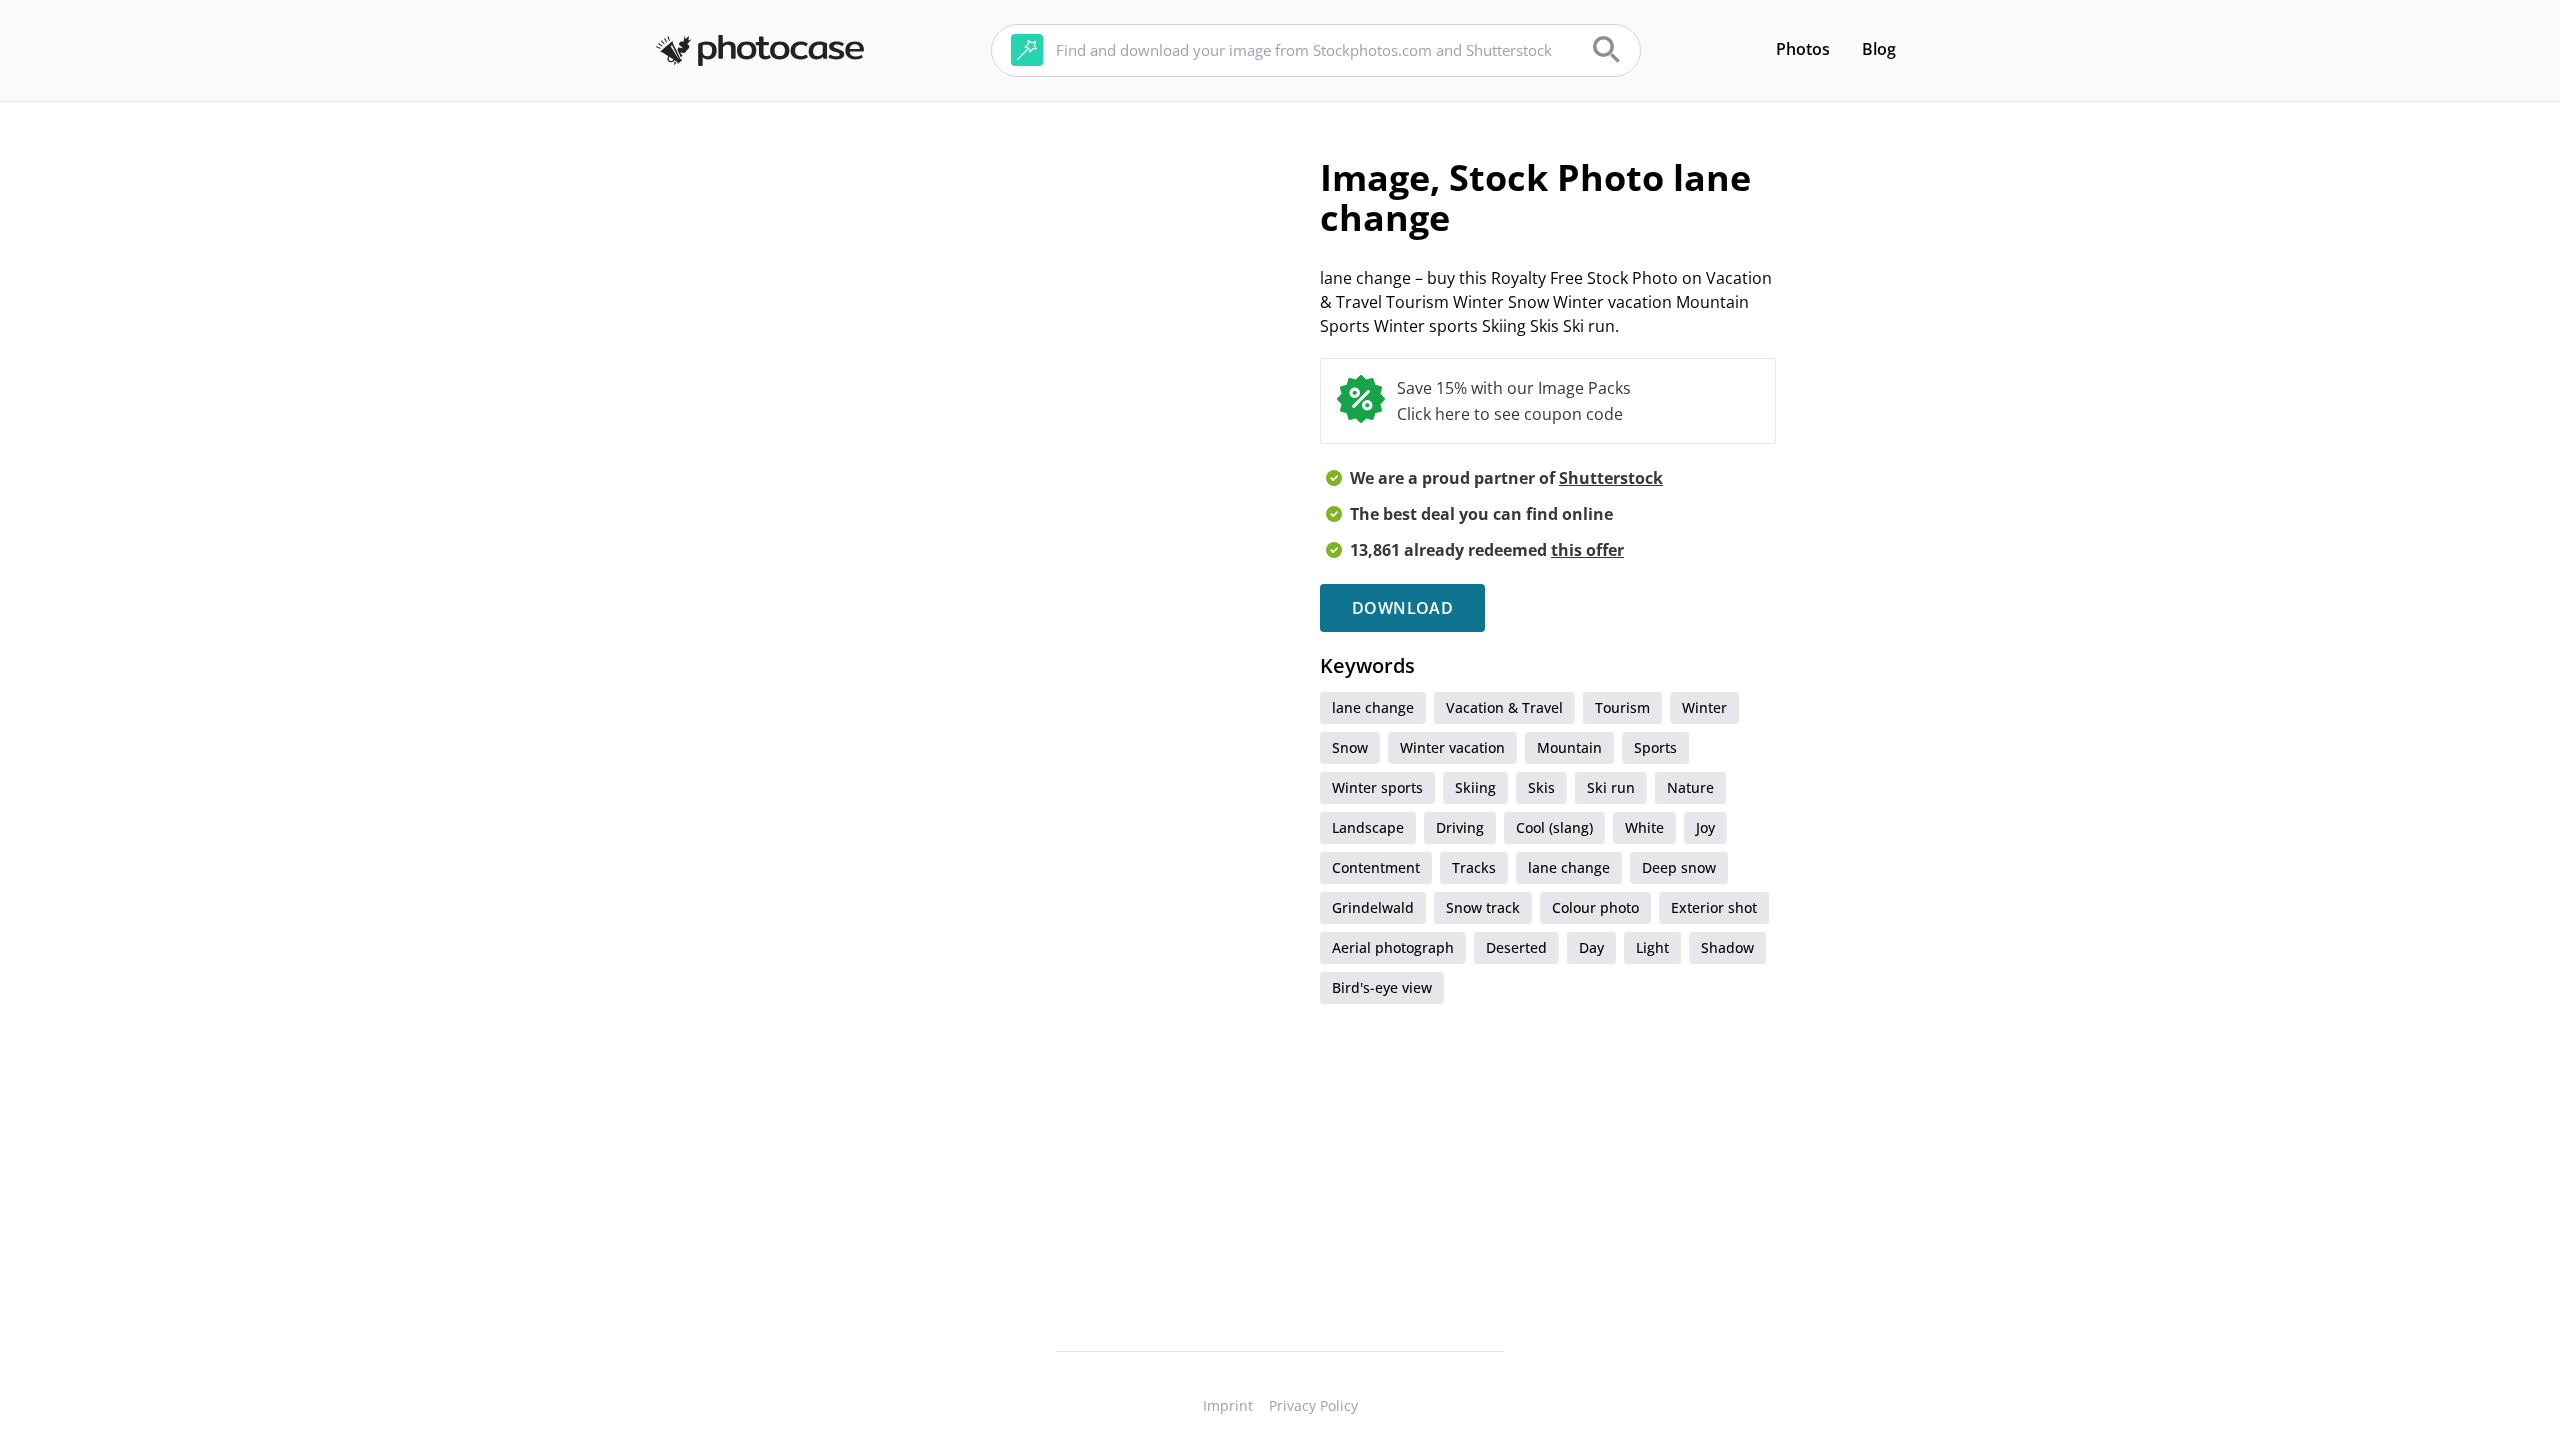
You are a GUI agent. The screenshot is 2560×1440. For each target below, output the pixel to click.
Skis (1541, 787)
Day (1591, 947)
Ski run (1611, 787)
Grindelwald (1373, 907)
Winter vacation (1452, 747)
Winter (1704, 707)
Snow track (1483, 907)
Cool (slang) (1554, 827)
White (1644, 827)
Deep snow (1679, 867)
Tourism (1622, 707)
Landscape (1368, 827)
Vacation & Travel (1504, 707)
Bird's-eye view (1382, 987)
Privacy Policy (1313, 1405)
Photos (1803, 49)
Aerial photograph (1393, 947)
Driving (1460, 827)
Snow (1350, 747)
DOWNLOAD (1402, 608)
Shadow (1727, 947)
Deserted (1516, 947)
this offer (1587, 550)
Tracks (1474, 867)
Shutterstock (1611, 478)
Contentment (1376, 867)
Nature (1690, 787)
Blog (1879, 49)
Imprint (1228, 1405)
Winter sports (1377, 787)
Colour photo (1595, 907)
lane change (1373, 707)
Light (1652, 947)
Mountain (1569, 747)
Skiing (1475, 787)
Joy (1705, 827)
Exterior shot (1714, 907)
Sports (1655, 747)
